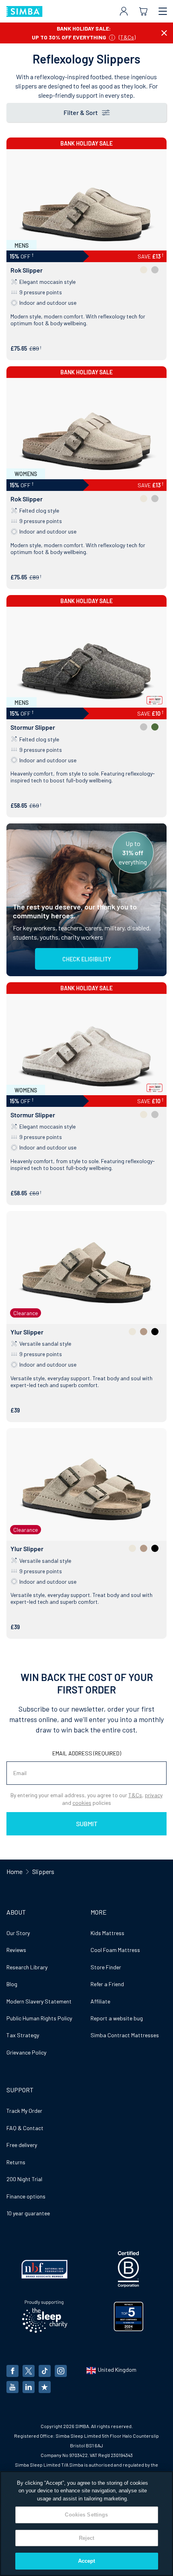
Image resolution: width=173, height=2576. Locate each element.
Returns (16, 2162)
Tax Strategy (23, 2035)
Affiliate (100, 2001)
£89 (34, 348)
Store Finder (106, 1967)
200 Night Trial (24, 2179)
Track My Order (24, 2111)
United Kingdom (117, 2370)
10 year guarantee (28, 2213)
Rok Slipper (27, 270)
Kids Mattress (107, 1933)
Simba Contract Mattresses (125, 2035)
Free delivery (22, 2145)
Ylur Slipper (27, 1332)
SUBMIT (87, 1824)
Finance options (26, 2196)
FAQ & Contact (25, 2128)
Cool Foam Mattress (115, 1950)
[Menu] (163, 11)
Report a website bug (117, 2018)
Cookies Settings (86, 2515)
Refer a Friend (107, 1984)
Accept (87, 2561)
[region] (86, 2524)
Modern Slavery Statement (39, 2001)
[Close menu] (164, 33)
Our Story (18, 1933)
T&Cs (127, 37)
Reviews (16, 1950)
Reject (87, 2538)
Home (14, 1871)
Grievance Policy (26, 2052)
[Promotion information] (112, 37)
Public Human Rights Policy (39, 2018)
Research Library (27, 1967)
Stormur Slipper (33, 727)
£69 (34, 806)
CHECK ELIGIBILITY (87, 959)
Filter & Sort (81, 112)
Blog (12, 1984)
